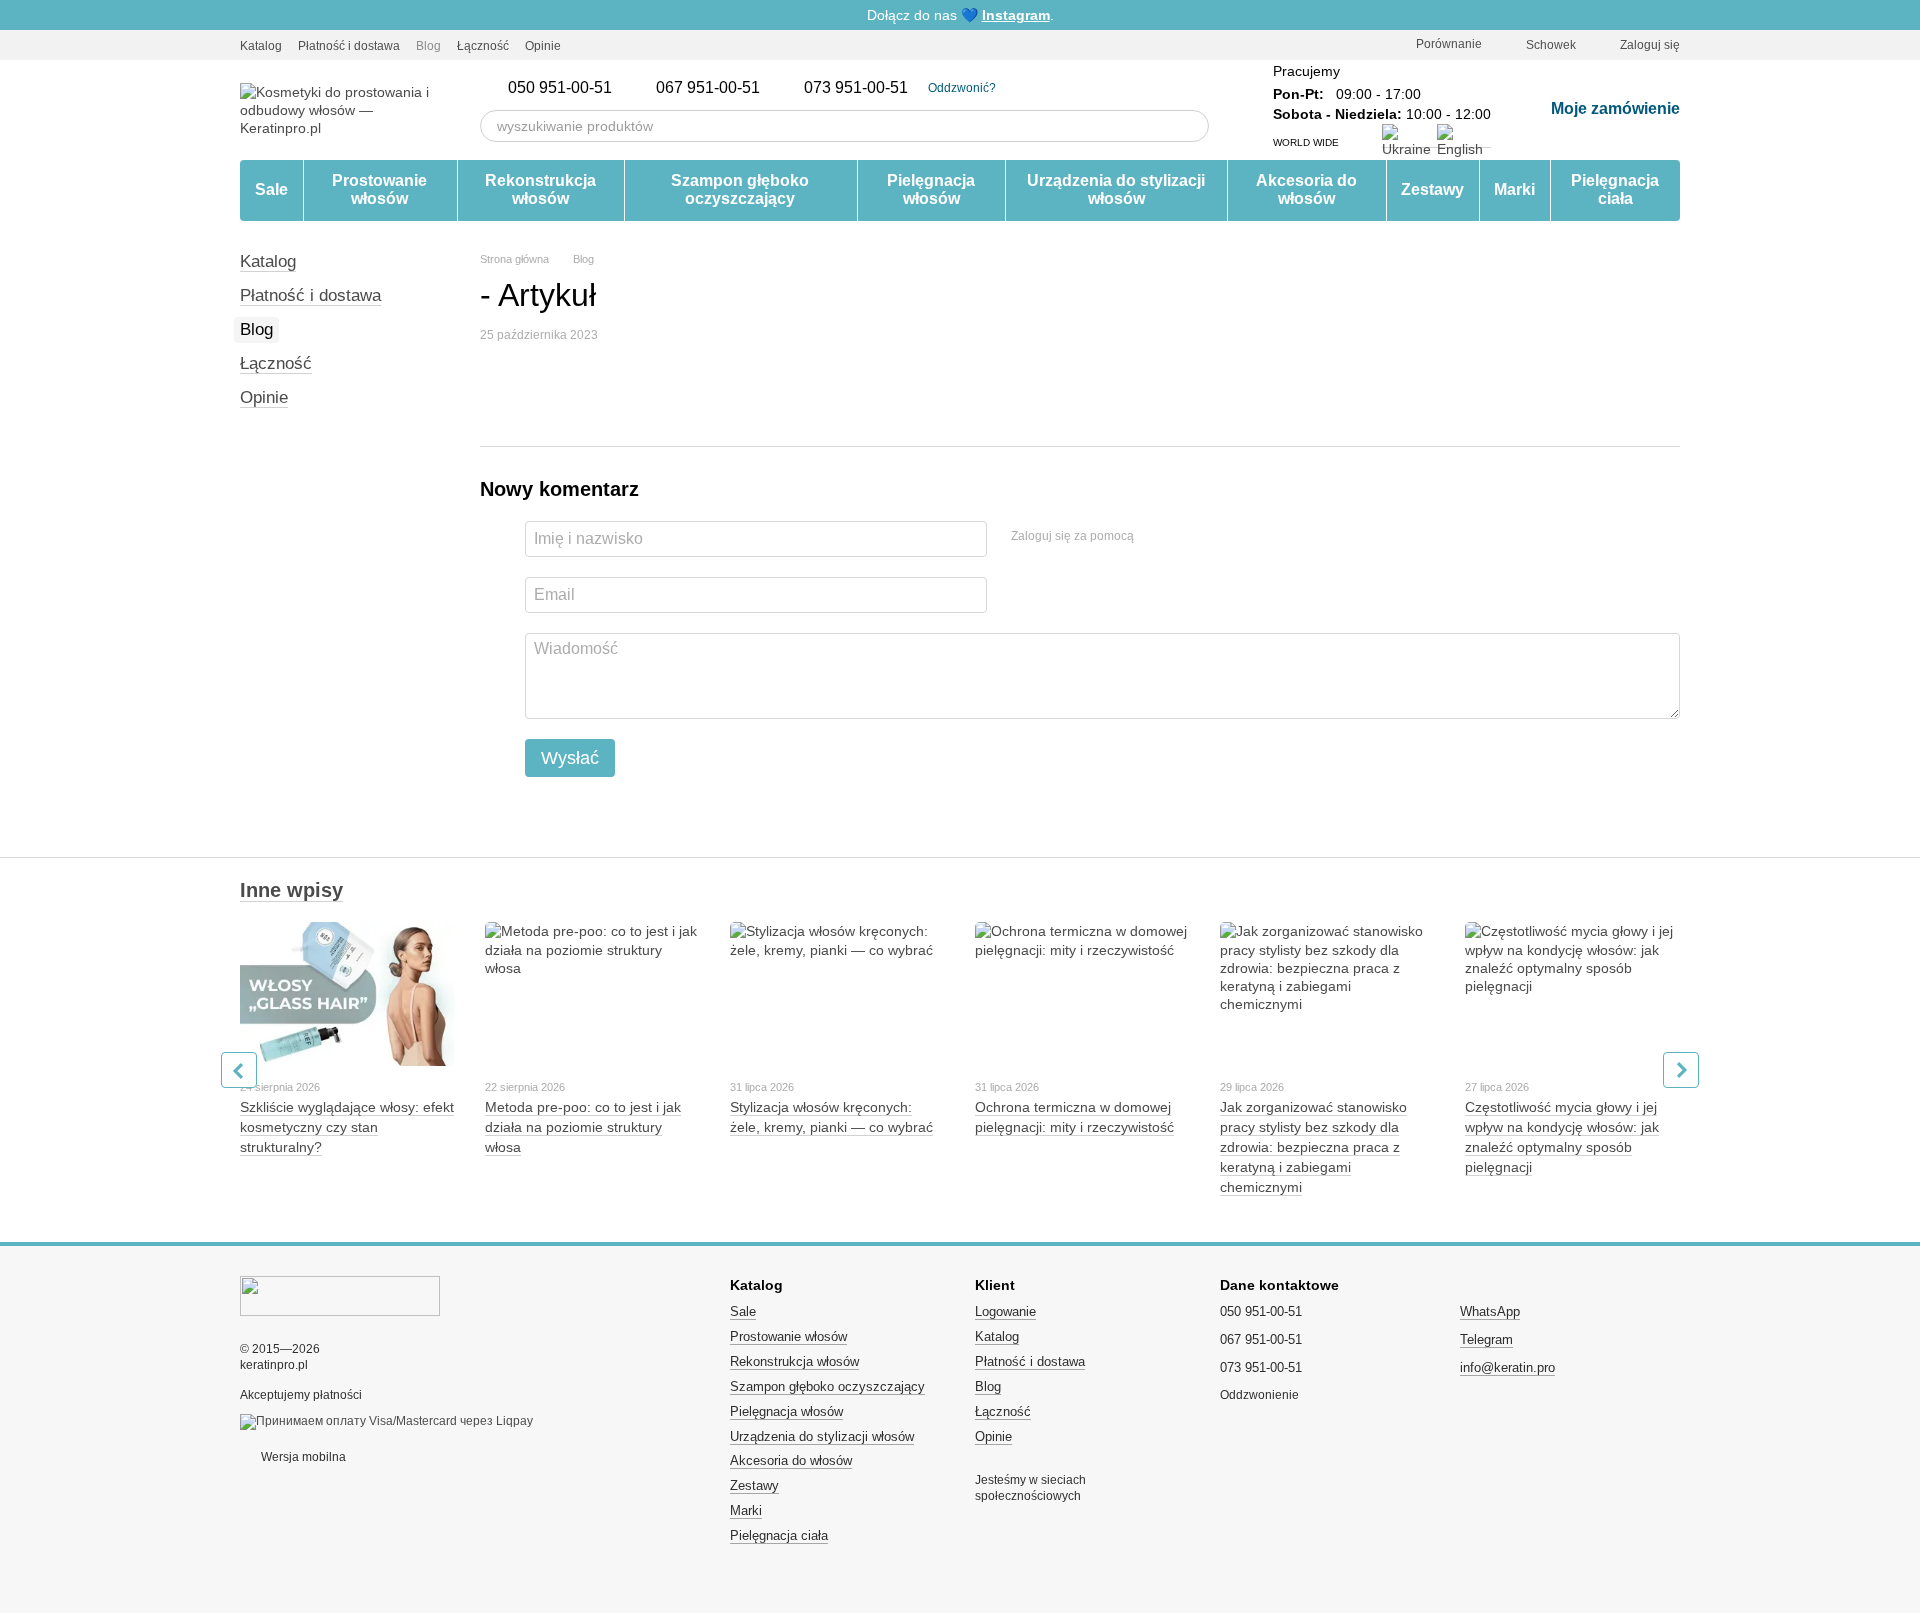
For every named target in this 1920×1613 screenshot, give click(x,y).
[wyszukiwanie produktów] (1193, 126)
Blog (428, 46)
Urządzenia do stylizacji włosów (1116, 189)
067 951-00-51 (708, 88)
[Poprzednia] (239, 1070)
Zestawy (1432, 189)
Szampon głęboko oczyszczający (740, 189)
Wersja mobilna (302, 1457)
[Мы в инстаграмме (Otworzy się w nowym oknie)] (589, 45)
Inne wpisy (291, 890)
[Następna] (1681, 1070)
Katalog (261, 46)
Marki (1514, 189)
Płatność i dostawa (349, 46)
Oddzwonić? (962, 88)
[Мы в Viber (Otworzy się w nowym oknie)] (637, 45)
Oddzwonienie (1259, 1395)
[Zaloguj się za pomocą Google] (1188, 536)
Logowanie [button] (1005, 1311)
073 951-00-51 (856, 88)
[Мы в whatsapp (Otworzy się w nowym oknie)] (661, 45)
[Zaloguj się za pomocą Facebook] (1156, 536)
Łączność (483, 46)
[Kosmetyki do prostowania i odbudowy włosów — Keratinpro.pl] (340, 1295)
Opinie (543, 46)
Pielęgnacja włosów (931, 189)
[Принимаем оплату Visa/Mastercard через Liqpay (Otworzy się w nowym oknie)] (386, 1421)
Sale (271, 189)
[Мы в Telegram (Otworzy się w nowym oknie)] (613, 45)
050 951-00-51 (560, 88)
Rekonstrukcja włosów (540, 189)
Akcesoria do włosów (1306, 189)
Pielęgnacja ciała (1615, 189)
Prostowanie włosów (379, 189)
